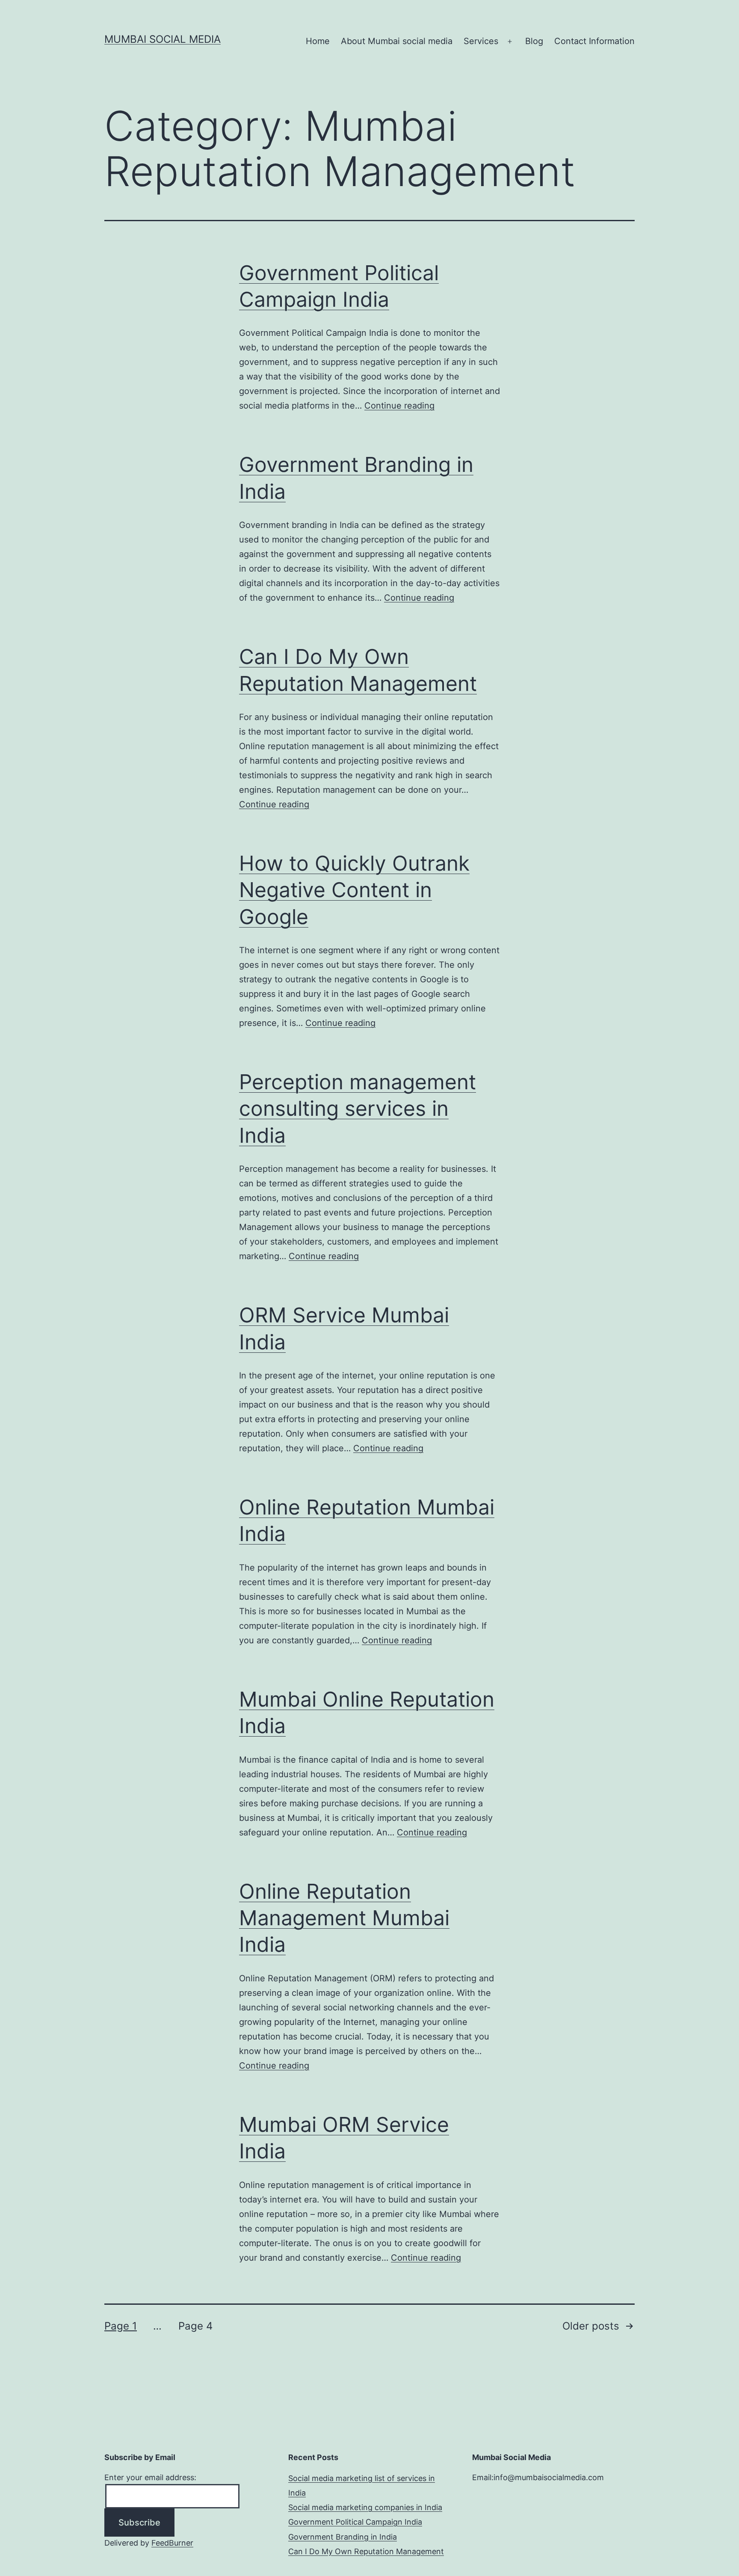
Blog (534, 41)
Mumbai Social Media (163, 39)
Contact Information (594, 41)
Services (481, 41)
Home (318, 41)
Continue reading (399, 406)
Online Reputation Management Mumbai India (344, 1918)
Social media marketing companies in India (365, 2507)
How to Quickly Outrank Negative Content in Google (354, 890)
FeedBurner (172, 2543)
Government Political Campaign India (355, 2522)
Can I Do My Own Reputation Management (366, 2551)
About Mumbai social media (397, 41)
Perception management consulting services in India (358, 1109)
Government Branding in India (343, 2537)
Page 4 (195, 2326)
